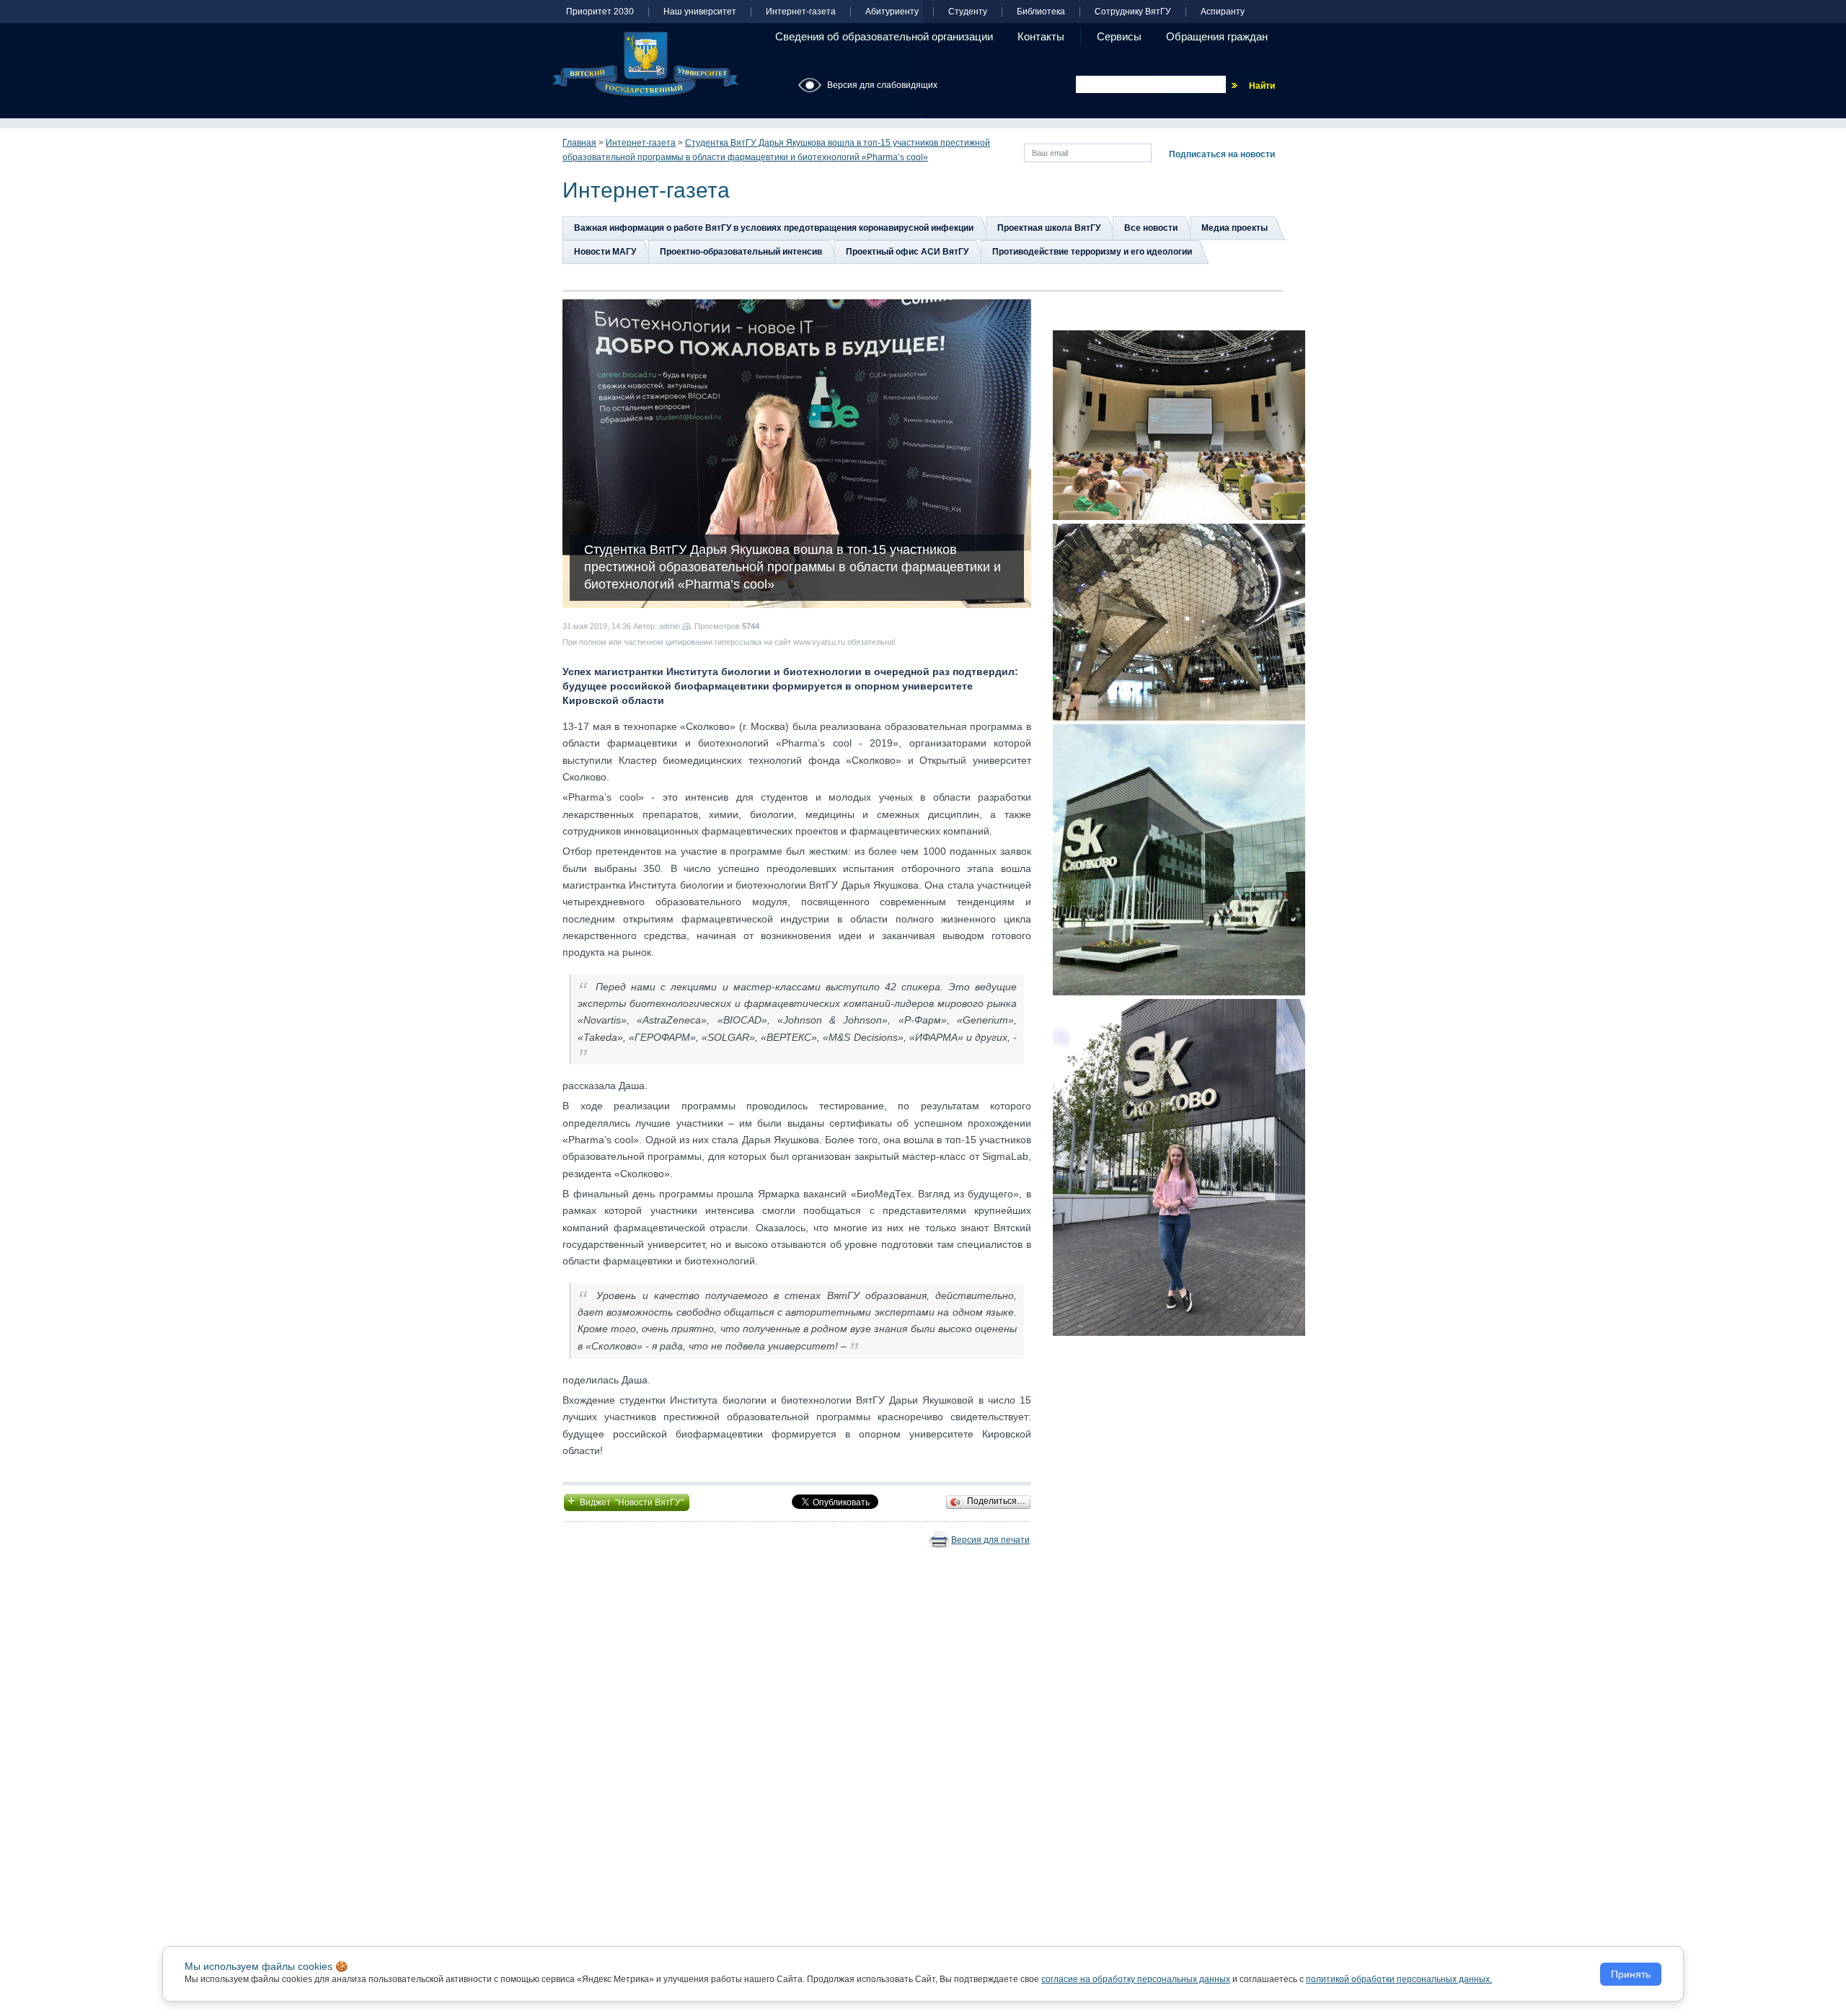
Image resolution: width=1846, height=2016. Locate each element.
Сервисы (1119, 36)
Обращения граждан (1217, 36)
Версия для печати (990, 1540)
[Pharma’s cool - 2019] (1179, 425)
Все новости (1151, 228)
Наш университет (700, 12)
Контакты (1041, 36)
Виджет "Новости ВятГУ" (627, 1501)
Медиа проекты (1235, 228)
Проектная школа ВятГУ (1049, 228)
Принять (1631, 1974)
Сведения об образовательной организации (884, 36)
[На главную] (645, 64)
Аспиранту (1223, 12)
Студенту (968, 12)
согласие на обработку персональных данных (1136, 1979)
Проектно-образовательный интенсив (741, 252)
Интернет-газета (801, 12)
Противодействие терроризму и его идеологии (1092, 252)
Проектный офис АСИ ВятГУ (907, 252)
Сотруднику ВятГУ (1133, 12)
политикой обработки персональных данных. (1399, 1979)
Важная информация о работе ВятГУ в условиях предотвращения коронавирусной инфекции (774, 228)
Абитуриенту (892, 12)
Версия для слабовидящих (882, 85)
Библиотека (1041, 12)
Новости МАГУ (605, 252)
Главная (579, 143)
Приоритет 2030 (600, 12)
